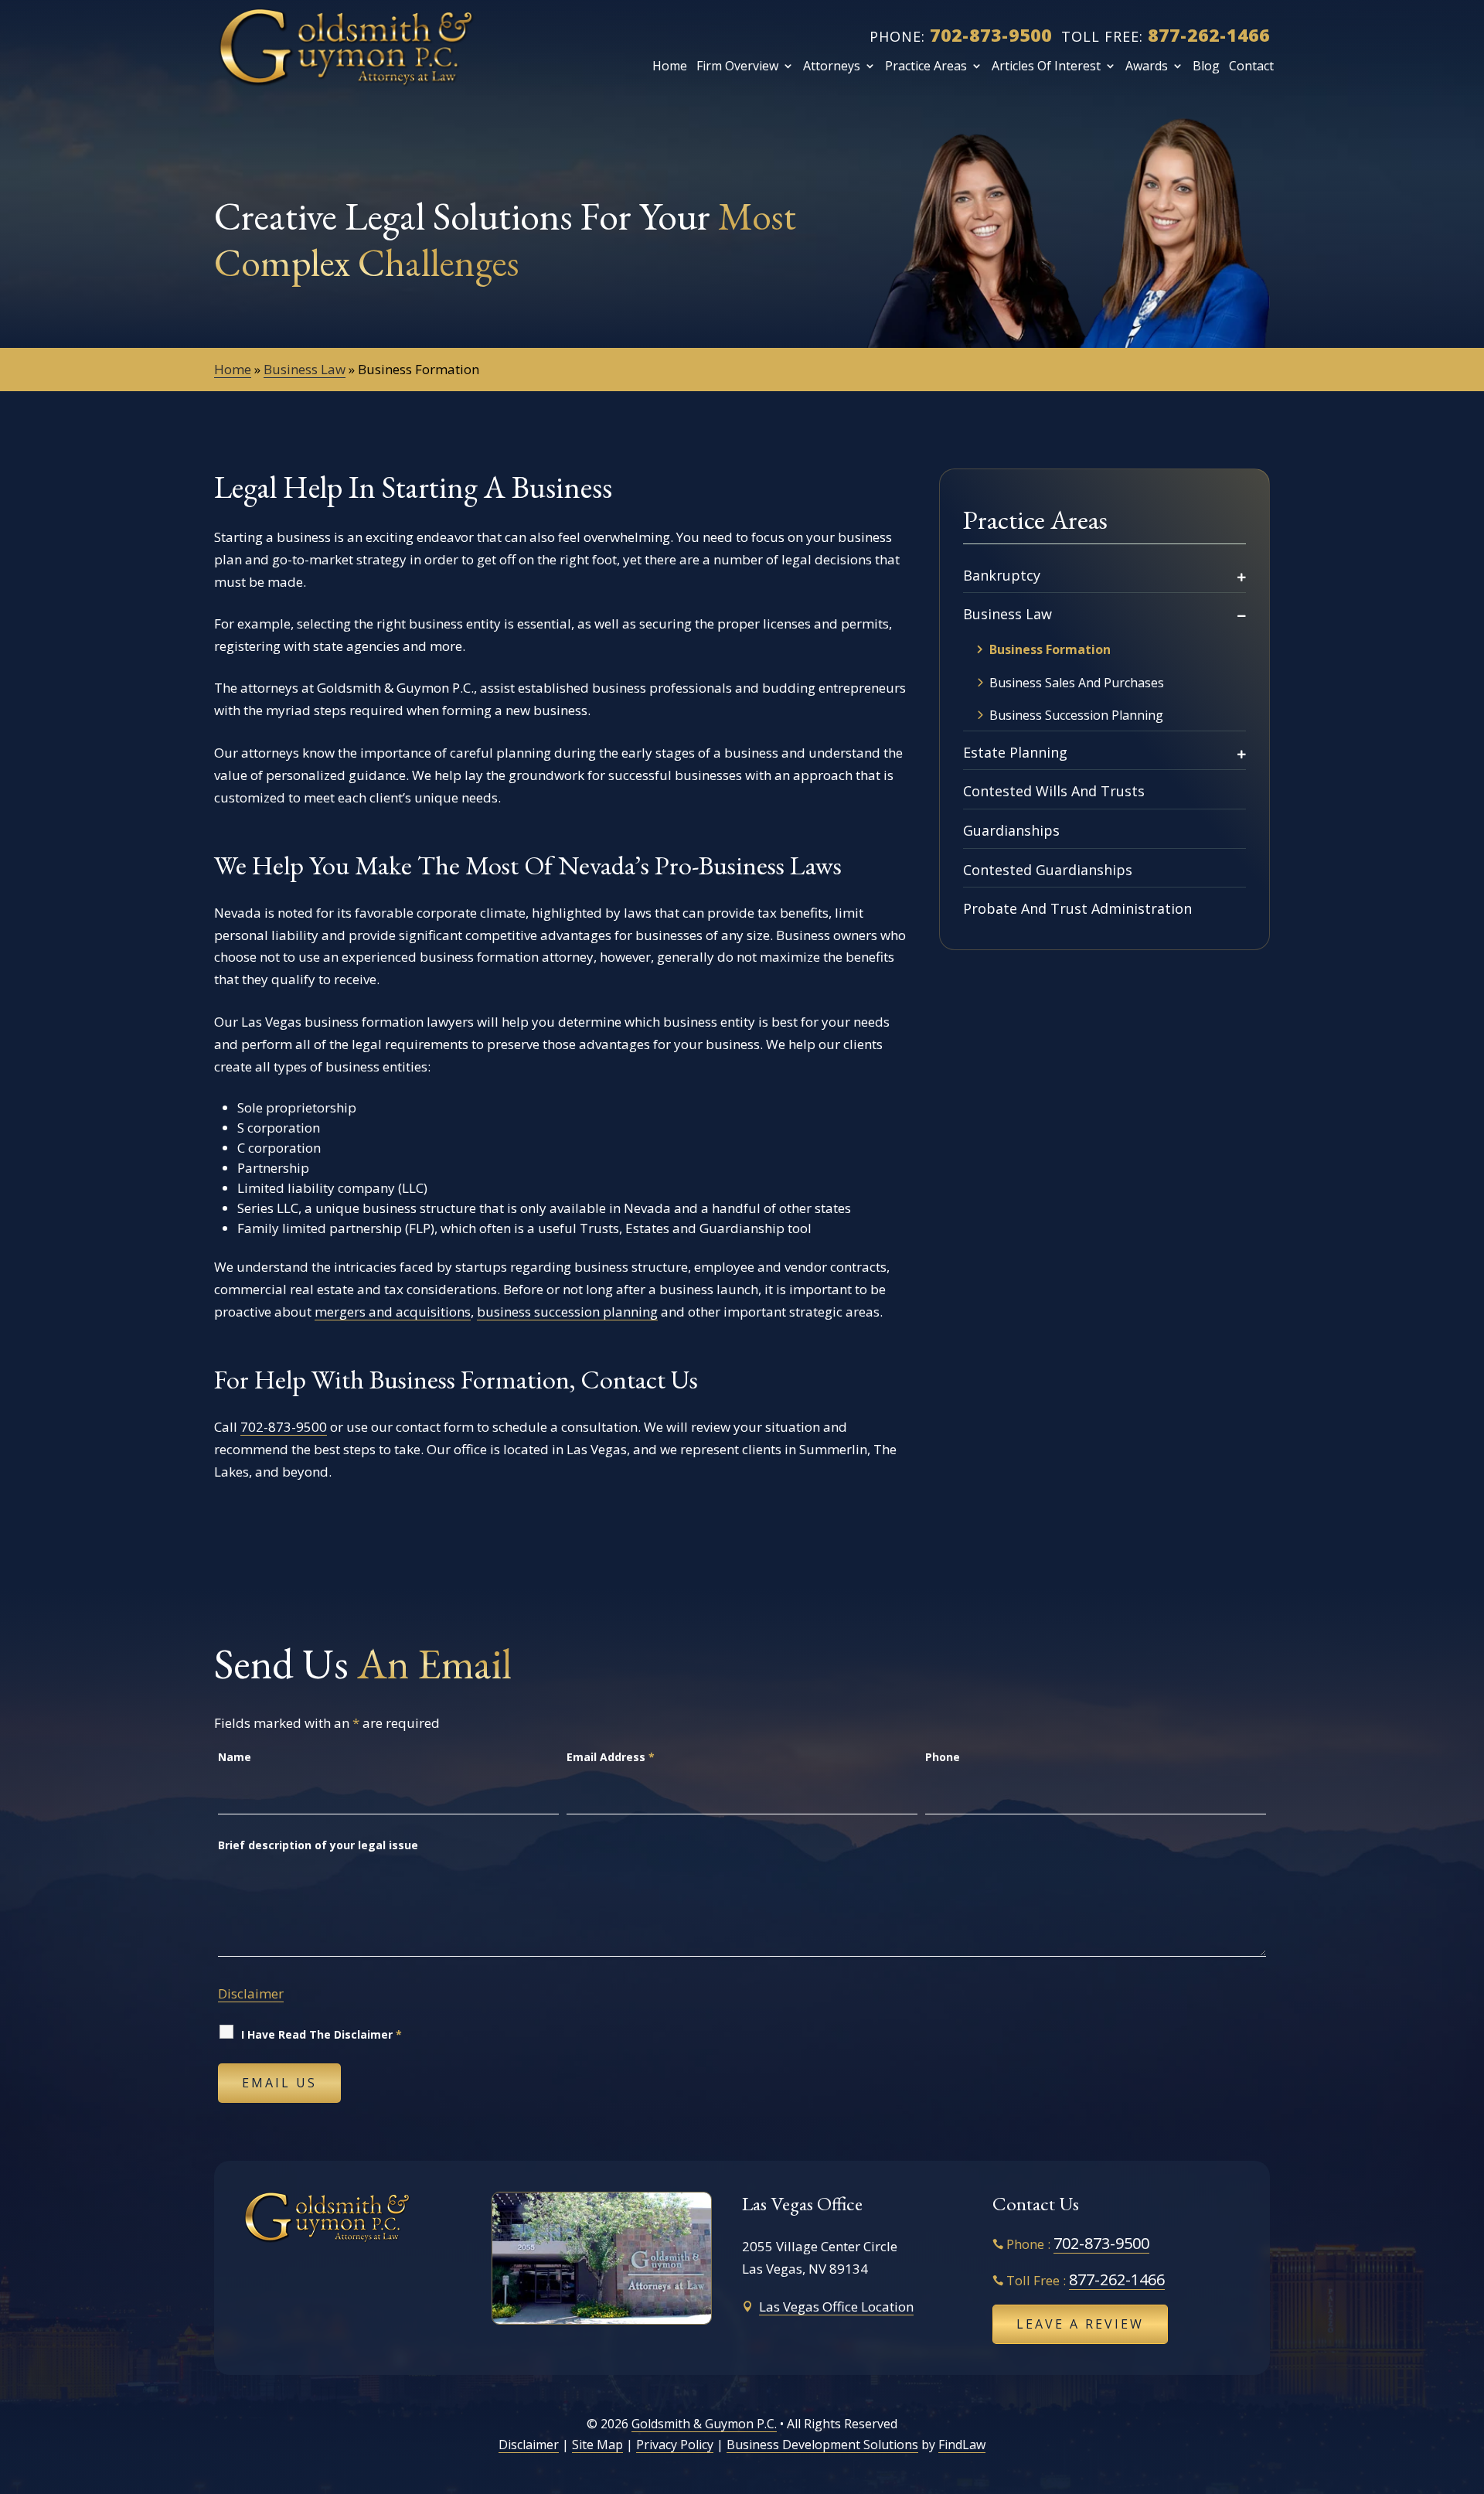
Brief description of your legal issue (318, 1845)
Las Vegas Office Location (836, 2307)
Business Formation (1050, 649)
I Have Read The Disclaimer (322, 2034)
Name (235, 1757)
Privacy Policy (675, 2445)
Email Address (611, 1757)
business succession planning (567, 1312)
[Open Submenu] (1242, 576)
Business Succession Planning (1076, 715)
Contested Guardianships (1048, 870)
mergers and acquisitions (393, 1312)
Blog (1206, 66)
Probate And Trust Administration (1077, 908)
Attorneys (832, 66)
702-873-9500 (991, 35)
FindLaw (962, 2445)
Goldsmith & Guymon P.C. (704, 2424)
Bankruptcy (1002, 575)
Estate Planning (1015, 752)
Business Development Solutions (822, 2445)
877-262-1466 (1209, 35)
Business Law (1007, 614)
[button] (1465, 2381)
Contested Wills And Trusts (1054, 791)
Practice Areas (926, 66)
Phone (943, 1757)
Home (670, 66)
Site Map (597, 2445)
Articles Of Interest (1046, 66)
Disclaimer (251, 1993)
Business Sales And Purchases (1077, 683)
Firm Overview (737, 66)
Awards (1147, 66)
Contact (1251, 66)
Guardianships (1011, 830)
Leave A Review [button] (1080, 2324)
